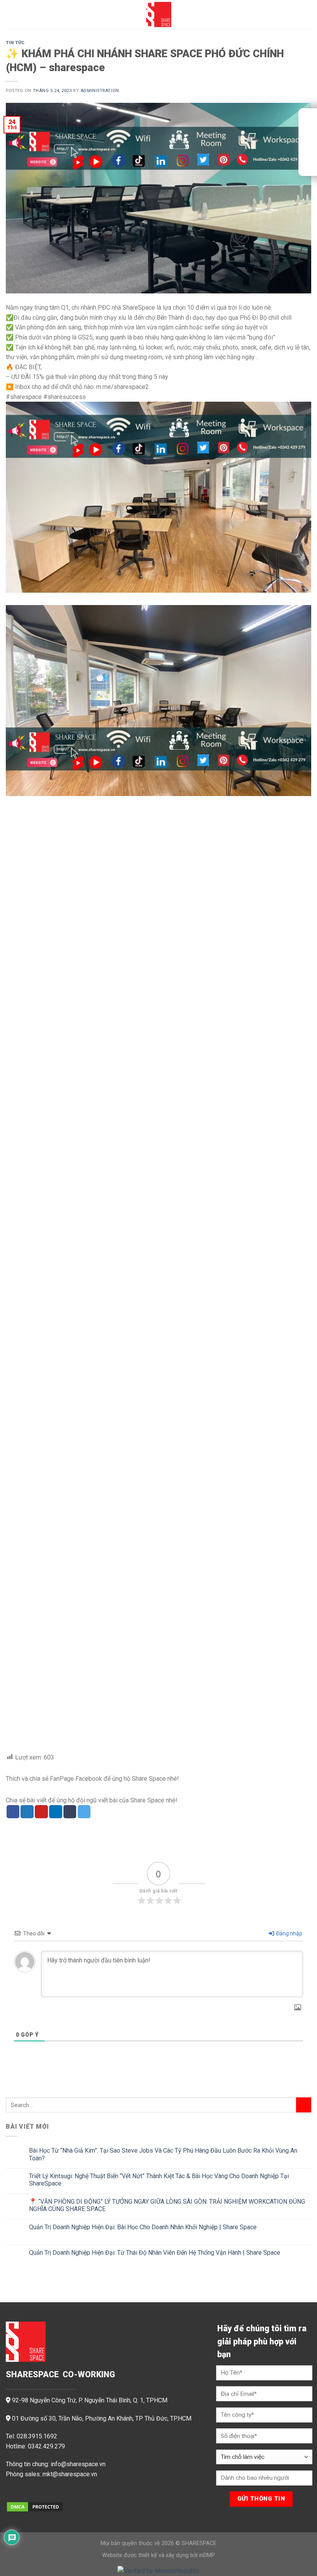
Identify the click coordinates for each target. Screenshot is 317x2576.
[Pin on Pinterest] (41, 1812)
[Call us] (51, 2494)
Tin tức (15, 43)
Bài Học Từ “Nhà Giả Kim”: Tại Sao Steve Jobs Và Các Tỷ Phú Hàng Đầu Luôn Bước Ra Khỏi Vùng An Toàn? (163, 2154)
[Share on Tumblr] (70, 1812)
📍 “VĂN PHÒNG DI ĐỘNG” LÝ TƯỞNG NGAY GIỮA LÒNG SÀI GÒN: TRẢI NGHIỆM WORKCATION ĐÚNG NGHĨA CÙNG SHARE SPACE (167, 2205)
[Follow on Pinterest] (63, 2494)
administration (100, 91)
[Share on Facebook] (13, 1812)
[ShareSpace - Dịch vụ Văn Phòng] (158, 14)
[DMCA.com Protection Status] (35, 2506)
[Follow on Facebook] (12, 2494)
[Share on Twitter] (27, 1812)
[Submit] (304, 2105)
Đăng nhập (289, 1933)
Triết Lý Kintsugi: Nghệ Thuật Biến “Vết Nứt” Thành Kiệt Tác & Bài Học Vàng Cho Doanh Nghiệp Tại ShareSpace (159, 2180)
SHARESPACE (199, 2543)
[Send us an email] (38, 2494)
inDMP (207, 2555)
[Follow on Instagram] (25, 2494)
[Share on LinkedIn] (56, 1812)
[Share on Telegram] (84, 1812)
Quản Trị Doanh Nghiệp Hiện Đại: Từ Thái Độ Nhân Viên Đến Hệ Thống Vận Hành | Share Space (155, 2252)
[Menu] (10, 14)
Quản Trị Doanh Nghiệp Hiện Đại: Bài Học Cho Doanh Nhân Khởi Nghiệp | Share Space (143, 2227)
